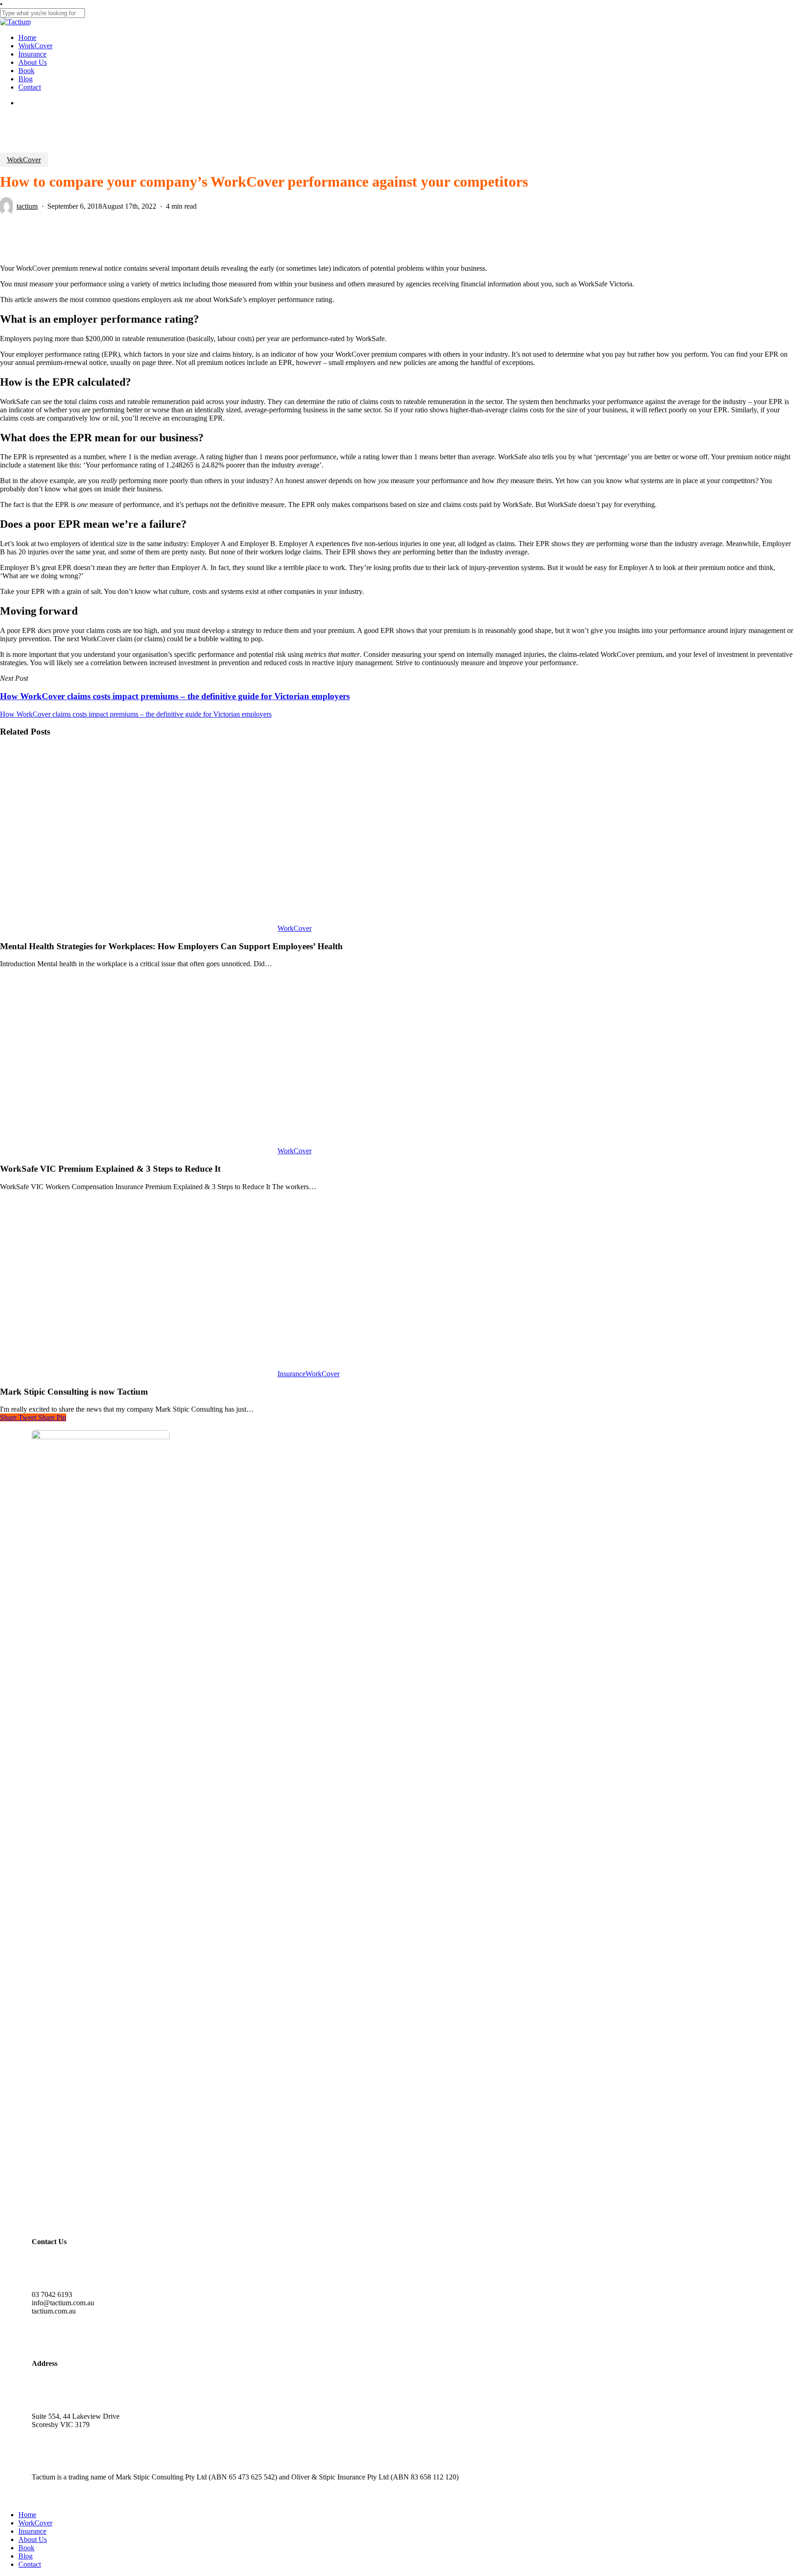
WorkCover (24, 160)
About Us (33, 2539)
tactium (27, 206)
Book (26, 2548)
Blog (26, 2556)
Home (27, 2515)
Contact (30, 2564)
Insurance (292, 1374)
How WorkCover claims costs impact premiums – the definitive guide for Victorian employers (136, 714)
